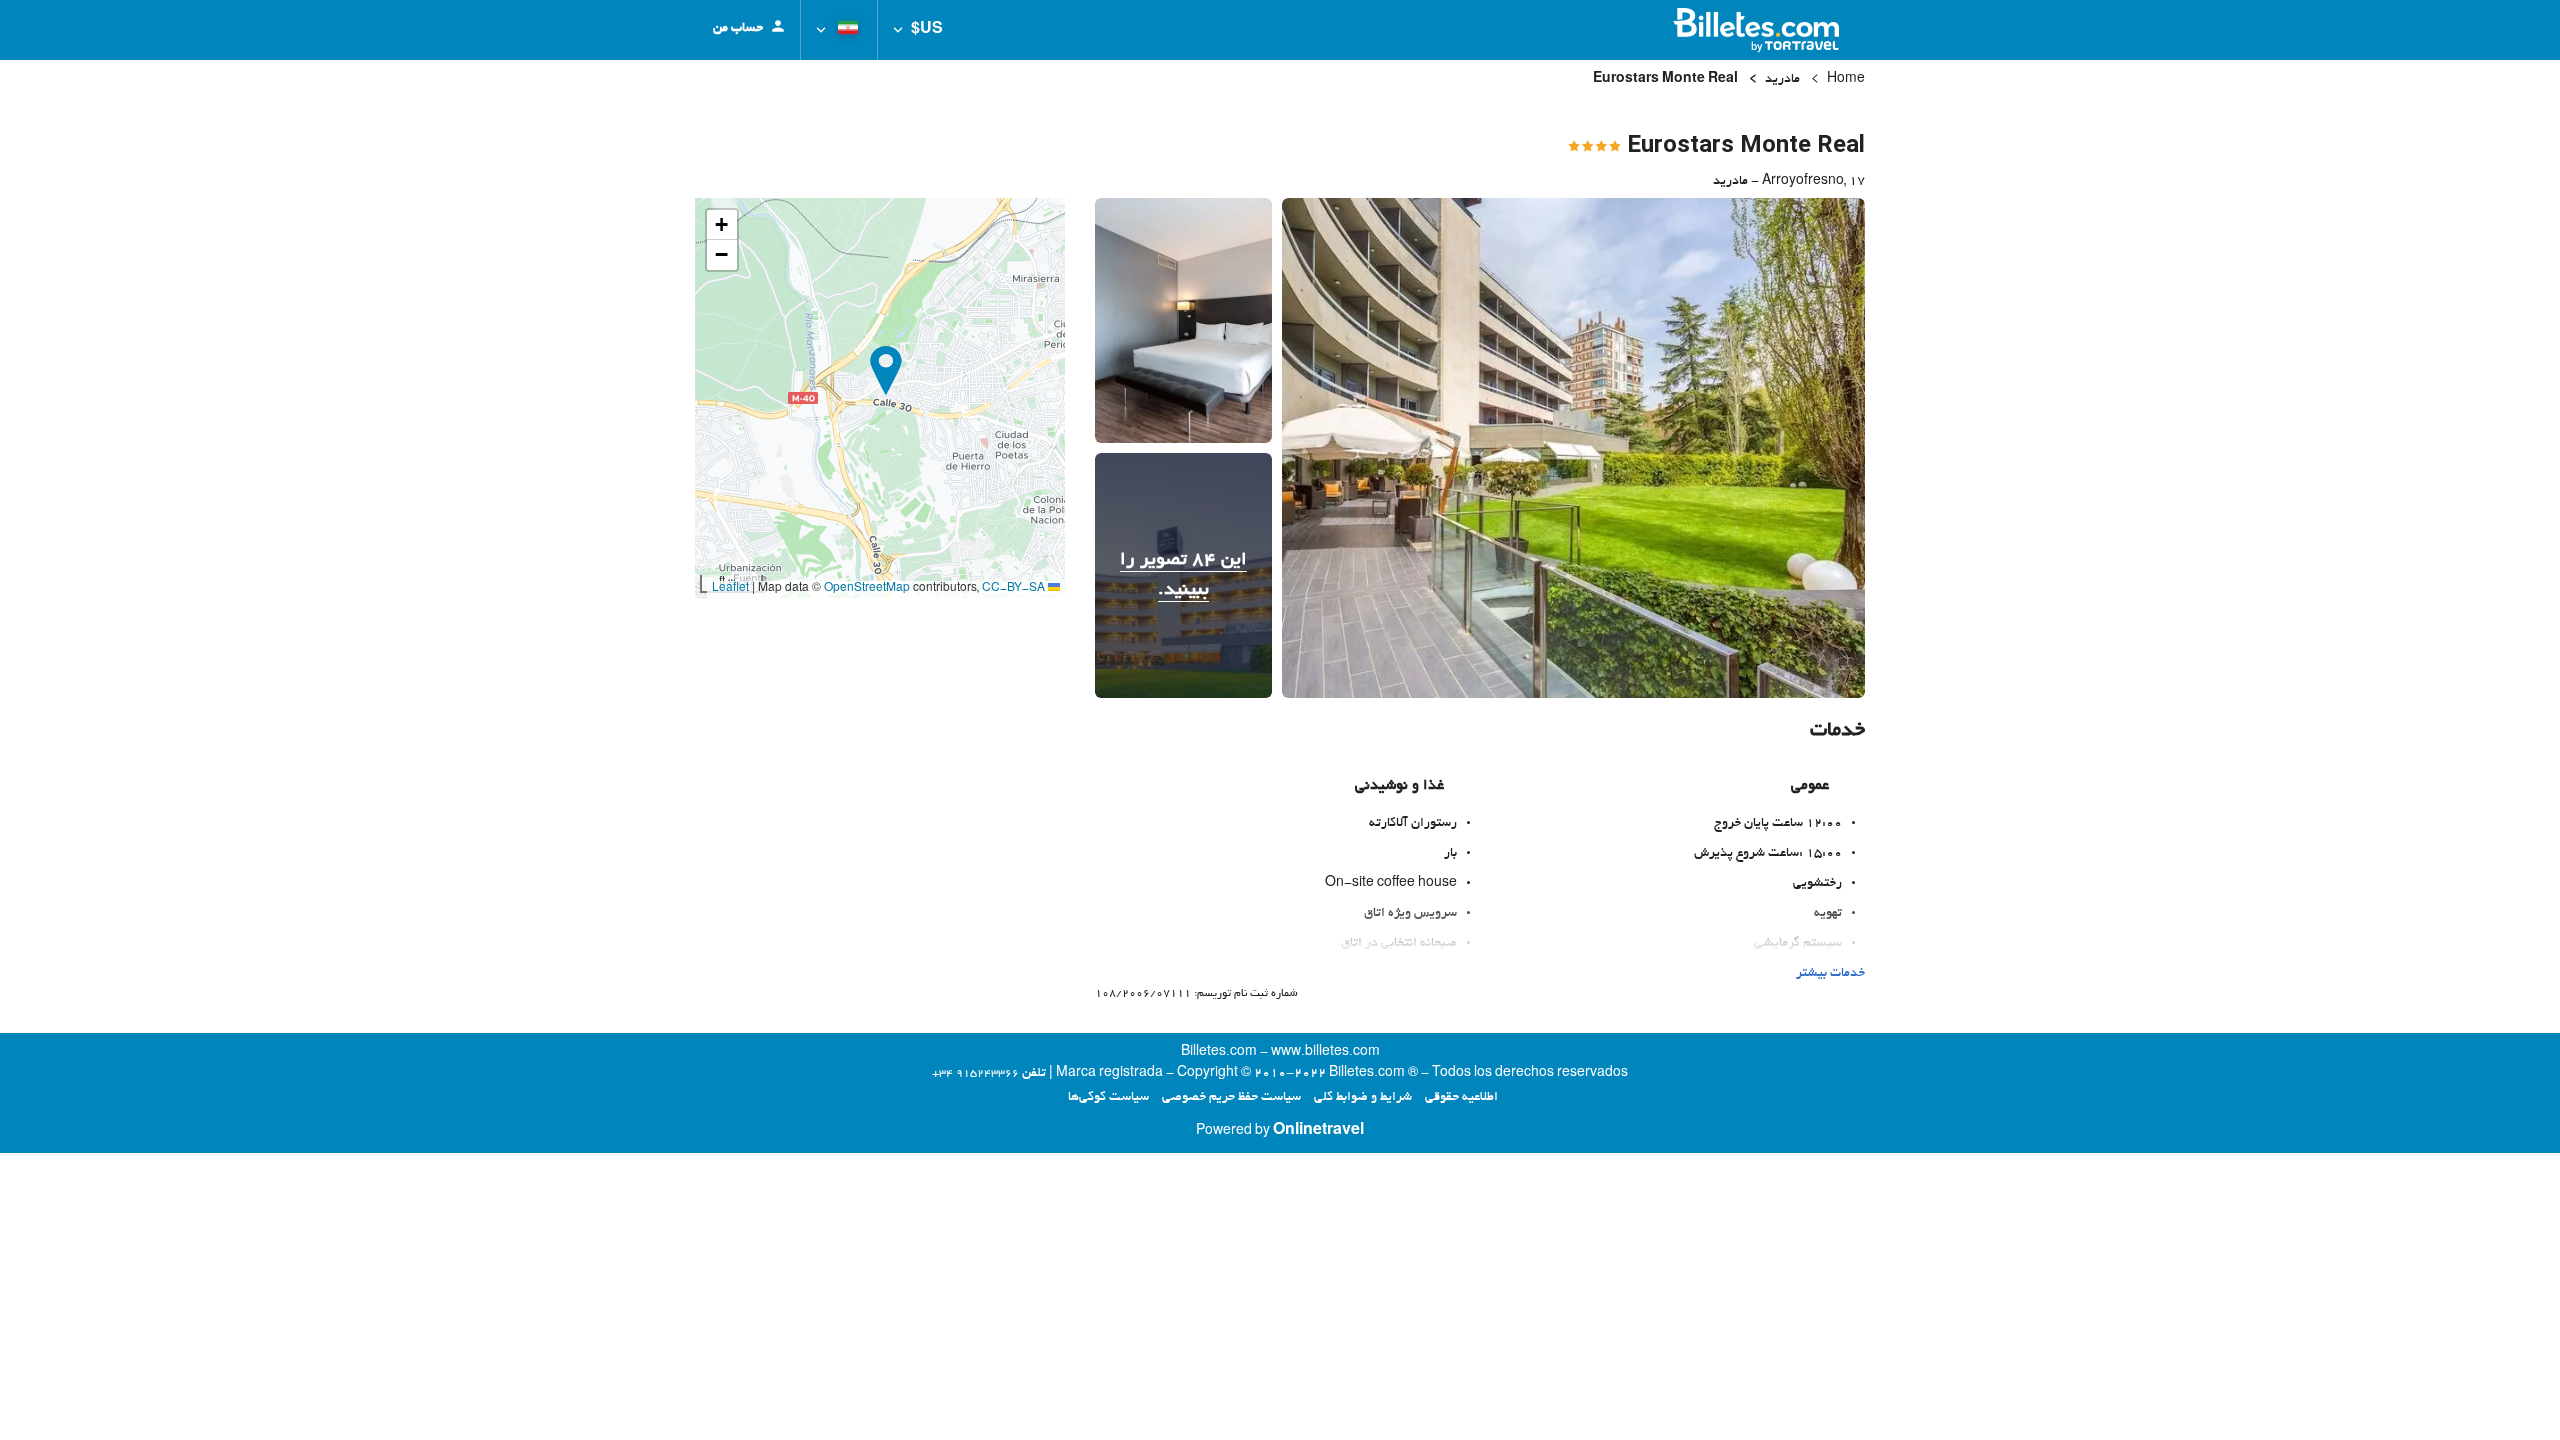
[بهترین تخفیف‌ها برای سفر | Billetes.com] (1759, 30)
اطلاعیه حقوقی (1461, 1098)
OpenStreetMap (867, 589)
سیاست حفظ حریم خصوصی (1231, 1098)
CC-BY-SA (1013, 589)
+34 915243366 (975, 1074)
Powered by (1280, 1132)
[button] (918, 30)
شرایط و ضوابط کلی (1363, 1098)
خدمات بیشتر (1830, 974)
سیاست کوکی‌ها (1108, 1098)
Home (1846, 80)
